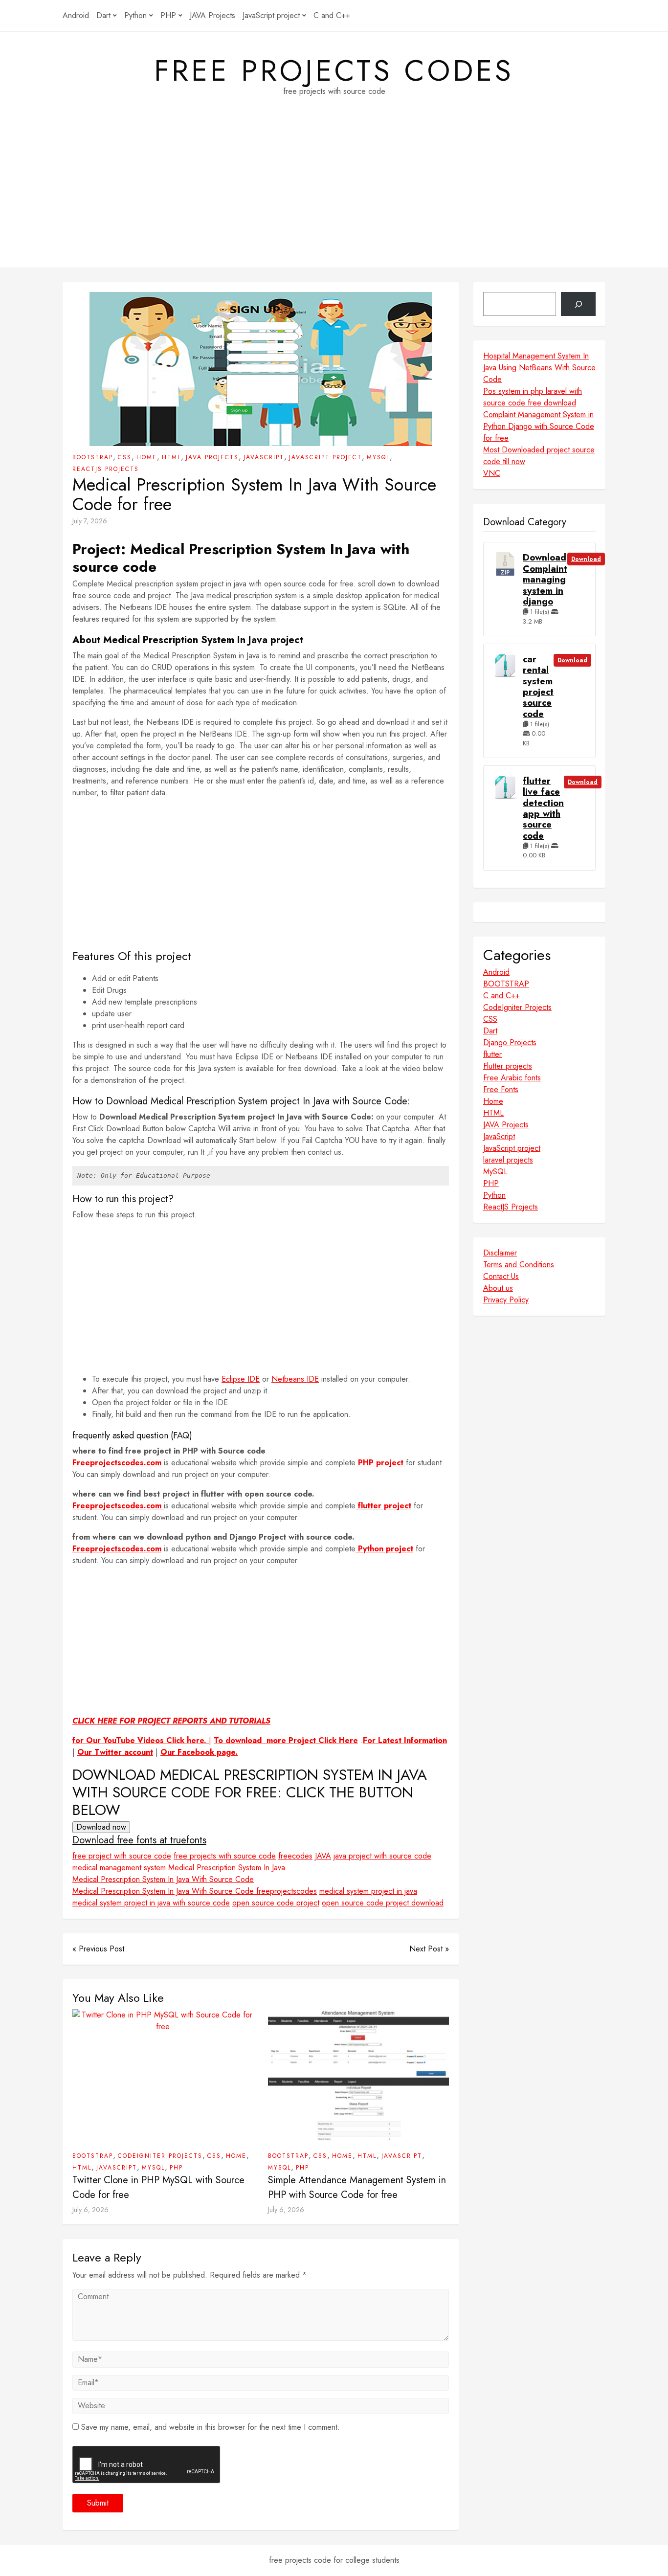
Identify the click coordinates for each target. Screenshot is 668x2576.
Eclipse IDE (241, 1379)
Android (76, 15)
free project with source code (122, 1856)
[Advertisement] (334, 199)
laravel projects (508, 1160)
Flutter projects (508, 1066)
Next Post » (429, 1949)
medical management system (119, 1868)
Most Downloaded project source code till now (539, 456)
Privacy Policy (506, 1300)
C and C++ (332, 15)
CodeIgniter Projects (160, 2156)
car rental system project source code (538, 687)
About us (498, 1288)
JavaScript (264, 457)
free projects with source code (225, 1856)
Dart (103, 15)
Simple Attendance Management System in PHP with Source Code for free (357, 2187)
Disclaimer (500, 1253)
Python (135, 15)
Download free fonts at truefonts (139, 1840)
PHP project (381, 1463)
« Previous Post (98, 1949)
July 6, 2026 (90, 2210)
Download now (101, 1827)
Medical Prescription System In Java (227, 1868)
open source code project (276, 1903)
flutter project (383, 1506)
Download (586, 559)
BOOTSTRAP (93, 457)
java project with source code (382, 1856)
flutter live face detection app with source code (543, 808)
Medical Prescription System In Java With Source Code (163, 1879)
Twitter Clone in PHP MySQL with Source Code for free (158, 2187)
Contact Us (501, 1276)
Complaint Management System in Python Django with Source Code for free (539, 426)
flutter (492, 1054)
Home (147, 457)
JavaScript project (271, 15)
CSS (125, 457)
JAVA (323, 1856)
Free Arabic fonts (512, 1078)
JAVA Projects (212, 15)
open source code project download (383, 1903)
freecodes (295, 1856)
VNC (492, 473)
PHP (168, 15)
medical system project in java (368, 1891)
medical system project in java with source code (151, 1903)
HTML (171, 457)
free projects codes (334, 71)
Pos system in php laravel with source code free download (533, 397)
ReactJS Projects (106, 469)
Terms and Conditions (519, 1265)
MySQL (378, 457)
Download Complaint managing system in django (545, 580)
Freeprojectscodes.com (117, 1463)
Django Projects (510, 1042)
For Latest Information (405, 1740)
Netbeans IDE (295, 1379)
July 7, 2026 (90, 521)
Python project (384, 1549)
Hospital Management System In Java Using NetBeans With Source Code (539, 368)
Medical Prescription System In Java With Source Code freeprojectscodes (195, 1891)
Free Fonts (501, 1089)
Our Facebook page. (199, 1752)
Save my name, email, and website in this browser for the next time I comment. (211, 2427)
